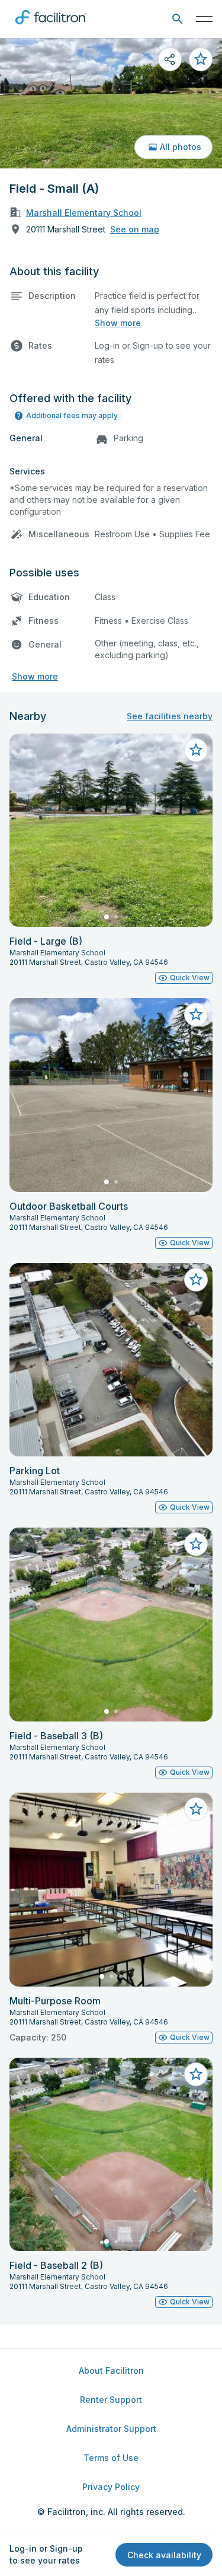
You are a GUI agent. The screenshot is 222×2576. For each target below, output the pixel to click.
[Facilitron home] (51, 27)
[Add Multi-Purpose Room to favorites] (196, 1809)
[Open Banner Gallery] (111, 103)
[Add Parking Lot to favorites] (196, 1280)
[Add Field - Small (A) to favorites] (201, 59)
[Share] (170, 59)
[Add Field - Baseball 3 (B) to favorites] (196, 1544)
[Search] (177, 19)
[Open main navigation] (204, 19)
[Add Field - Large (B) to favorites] (196, 750)
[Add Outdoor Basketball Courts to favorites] (196, 1015)
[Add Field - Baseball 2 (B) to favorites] (196, 2074)
